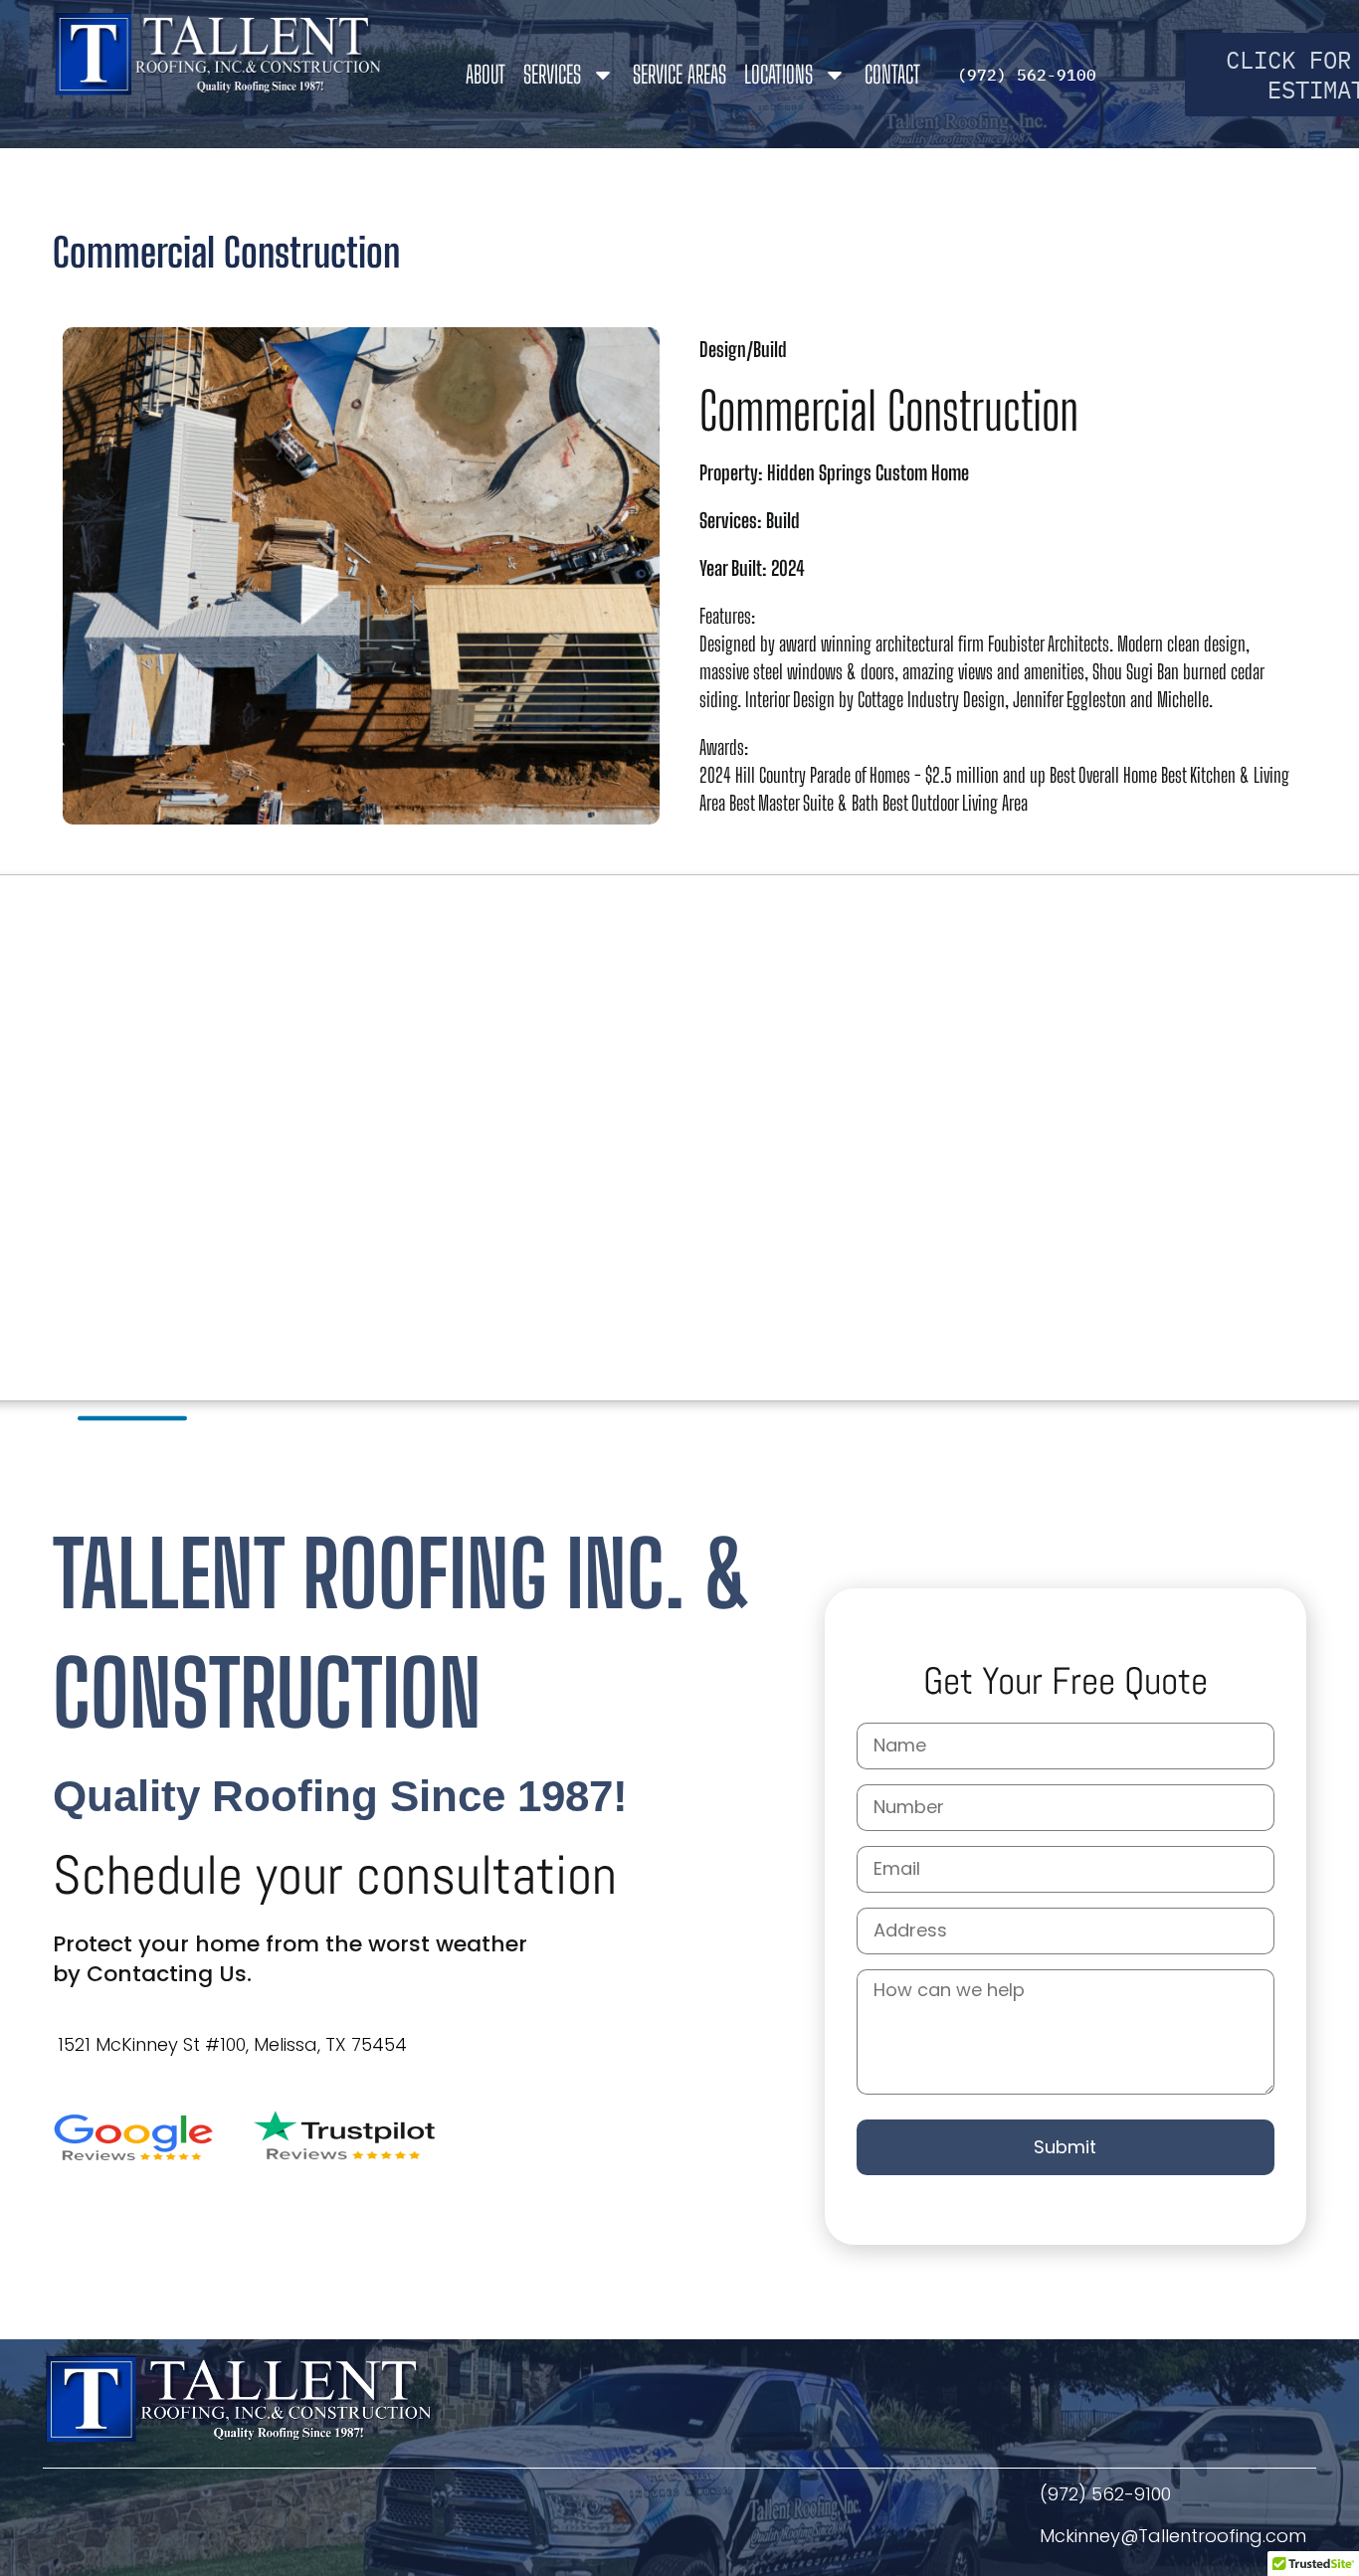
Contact (892, 74)
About (485, 74)
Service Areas (679, 74)
